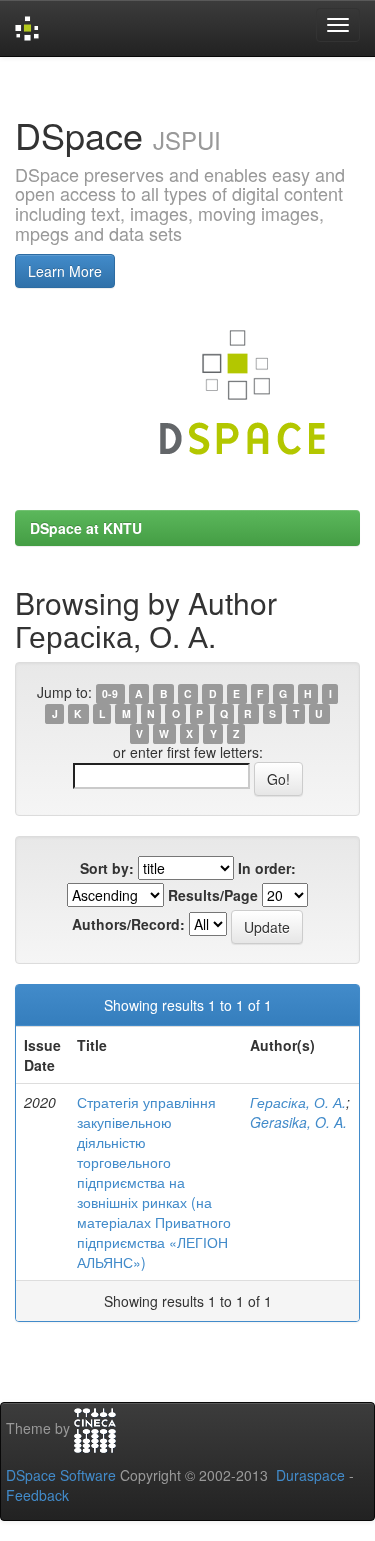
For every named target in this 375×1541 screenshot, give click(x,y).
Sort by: (107, 868)
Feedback (37, 1495)
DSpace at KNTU (86, 528)
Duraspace (310, 1475)
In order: (267, 868)
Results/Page (213, 895)
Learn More (65, 271)
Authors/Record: (128, 924)
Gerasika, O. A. (298, 1122)
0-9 (110, 693)
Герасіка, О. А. (298, 1102)
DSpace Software (61, 1475)
